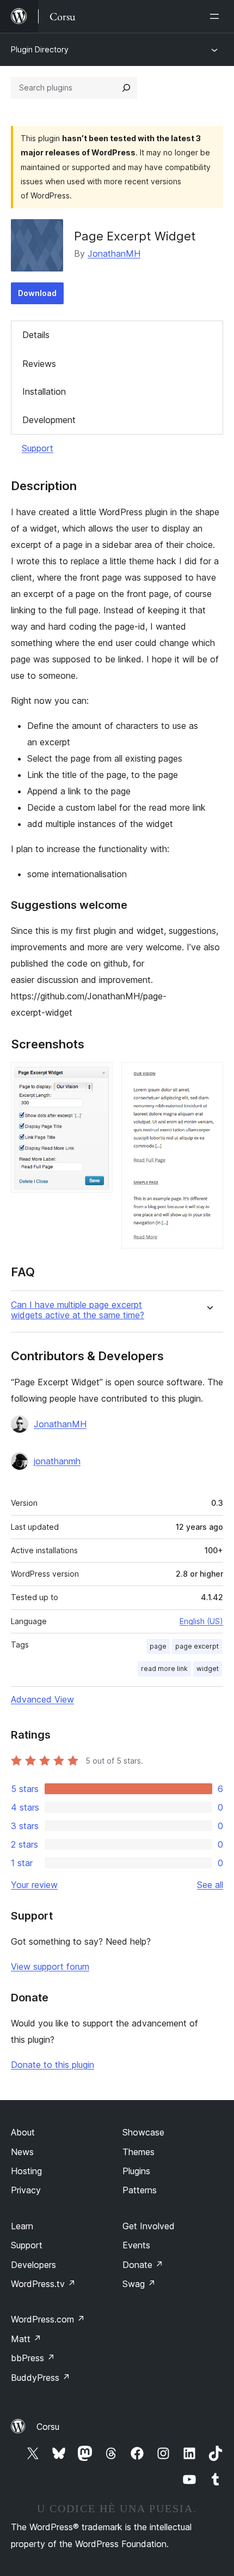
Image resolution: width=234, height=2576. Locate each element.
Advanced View (42, 1699)
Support (38, 448)
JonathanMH (114, 254)
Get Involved (149, 2226)
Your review (34, 1885)
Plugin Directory (40, 49)
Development (49, 420)
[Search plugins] (126, 88)
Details (36, 335)
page (158, 1646)
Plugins (136, 2171)
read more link (164, 1669)
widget (208, 1669)
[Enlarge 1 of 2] (98, 1077)
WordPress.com (48, 2319)
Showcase (143, 2132)
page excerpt (197, 1646)
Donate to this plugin (53, 2065)
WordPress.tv (43, 2284)
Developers (33, 2265)
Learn (22, 2226)
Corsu (48, 2427)
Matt (26, 2339)
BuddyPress (41, 2378)
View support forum (50, 1966)
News (22, 2152)
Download (37, 293)
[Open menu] (217, 16)
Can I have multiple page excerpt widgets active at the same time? (78, 1310)
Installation (44, 391)
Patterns (140, 2190)
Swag (139, 2284)
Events (136, 2245)
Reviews (39, 364)
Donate (143, 2265)
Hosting (26, 2171)
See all (210, 1885)
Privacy (26, 2190)
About (23, 2132)
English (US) (201, 1621)
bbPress (33, 2358)
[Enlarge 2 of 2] (208, 1077)
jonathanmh (57, 1461)
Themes (138, 2152)
